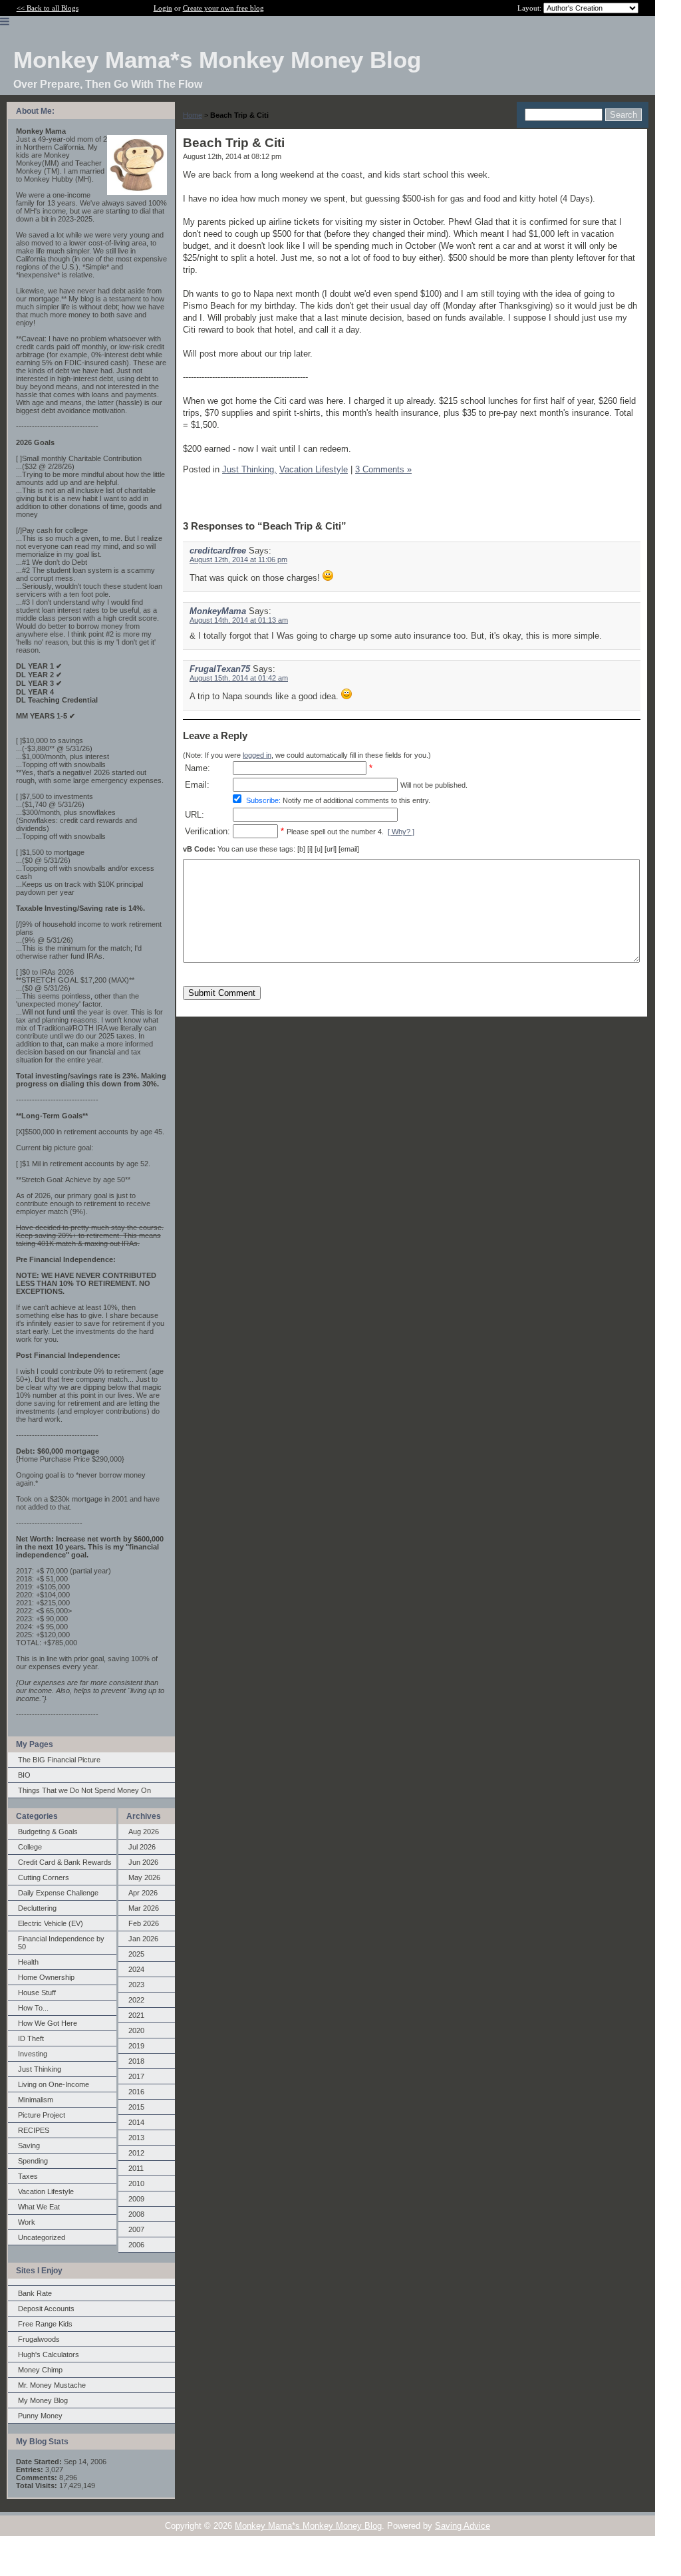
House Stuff (37, 1993)
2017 (136, 2076)
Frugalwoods (39, 2339)
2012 (136, 2153)
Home (193, 115)
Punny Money (40, 2416)
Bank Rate (35, 2293)
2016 (136, 2092)
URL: (195, 815)
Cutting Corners (44, 1877)
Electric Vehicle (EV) (51, 1923)
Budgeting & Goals (48, 1832)
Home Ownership (46, 1977)
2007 (136, 2229)
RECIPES (34, 2130)
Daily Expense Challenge (58, 1893)
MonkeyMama (218, 611)
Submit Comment (222, 993)
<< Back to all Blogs (48, 8)
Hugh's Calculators (49, 2354)
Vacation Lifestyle (46, 2191)
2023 (136, 1985)
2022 (136, 2000)
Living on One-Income (54, 2084)
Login (163, 8)
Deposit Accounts (46, 2309)
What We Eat (39, 2207)
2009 (136, 2199)
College (30, 1847)
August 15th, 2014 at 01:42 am (239, 678)
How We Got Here (48, 2023)
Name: (198, 768)
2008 (136, 2214)
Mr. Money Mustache (52, 2385)
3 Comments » (383, 469)
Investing (33, 2054)
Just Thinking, (249, 469)
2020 (136, 2030)
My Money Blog (43, 2400)
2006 (136, 2245)
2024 (136, 1969)
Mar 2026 (144, 1908)
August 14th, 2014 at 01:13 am (239, 620)
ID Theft (31, 2038)
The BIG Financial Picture (59, 1760)
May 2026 (144, 1877)
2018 (136, 2061)
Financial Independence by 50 (61, 1943)
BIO (24, 1775)
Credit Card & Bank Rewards (65, 1862)
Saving (29, 2146)
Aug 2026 (144, 1832)
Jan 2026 (143, 1939)
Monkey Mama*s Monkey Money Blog (308, 2526)
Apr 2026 (143, 1893)
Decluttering (37, 1908)
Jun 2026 (143, 1862)
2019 (136, 2046)
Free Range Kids (45, 2324)
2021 (136, 2015)
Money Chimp (40, 2370)
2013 (136, 2138)
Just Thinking (40, 2069)
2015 (136, 2107)
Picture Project (42, 2115)
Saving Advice (463, 2526)
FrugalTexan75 (220, 669)
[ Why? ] (401, 832)
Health (28, 1962)
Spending (33, 2161)
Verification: (207, 831)
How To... (33, 2008)
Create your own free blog (223, 8)
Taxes (28, 2176)
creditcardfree (218, 551)
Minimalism (36, 2100)
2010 (136, 2183)
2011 (136, 2168)
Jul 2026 (142, 1847)
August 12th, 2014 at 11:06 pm (238, 560)
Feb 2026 (144, 1923)
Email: (197, 785)
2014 (136, 2122)
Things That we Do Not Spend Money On (84, 1790)
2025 (136, 1954)
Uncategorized (42, 2237)
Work (27, 2222)
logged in (257, 755)
